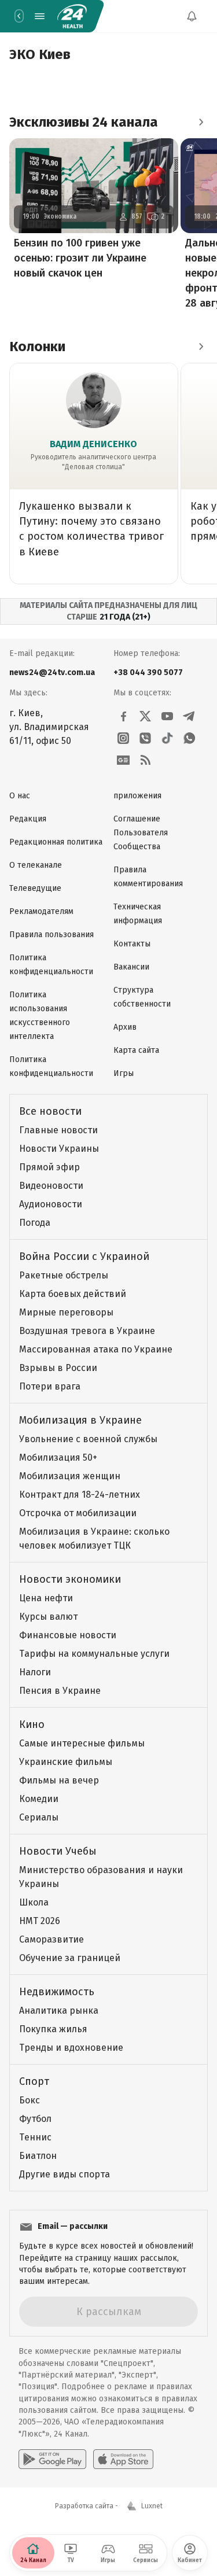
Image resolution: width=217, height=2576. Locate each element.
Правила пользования (52, 935)
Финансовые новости (68, 1635)
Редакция (28, 819)
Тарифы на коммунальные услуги (94, 1654)
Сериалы (39, 1817)
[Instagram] (123, 738)
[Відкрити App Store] (123, 2459)
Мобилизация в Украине (80, 1420)
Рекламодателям (41, 911)
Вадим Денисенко (93, 444)
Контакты (132, 944)
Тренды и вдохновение (71, 2048)
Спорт (34, 2081)
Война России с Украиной (84, 1256)
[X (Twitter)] (145, 716)
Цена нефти (46, 1598)
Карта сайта (136, 1050)
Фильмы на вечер (59, 1780)
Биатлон (38, 2156)
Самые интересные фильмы (82, 1743)
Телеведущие (35, 888)
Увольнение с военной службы (88, 1439)
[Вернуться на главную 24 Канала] (19, 16)
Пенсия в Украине (60, 1691)
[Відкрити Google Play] (52, 2459)
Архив (125, 1027)
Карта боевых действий (73, 1294)
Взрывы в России (58, 1368)
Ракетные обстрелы (64, 1275)
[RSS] (145, 760)
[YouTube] (167, 716)
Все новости (50, 1111)
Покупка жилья (53, 2029)
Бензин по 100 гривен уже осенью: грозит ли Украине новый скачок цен (80, 258)
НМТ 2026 (40, 1921)
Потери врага (50, 1386)
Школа (34, 1902)
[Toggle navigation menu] (39, 16)
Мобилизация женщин (70, 1476)
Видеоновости (51, 1186)
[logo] (72, 16)
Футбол (35, 2119)
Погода (35, 1223)
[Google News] (123, 760)
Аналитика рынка (59, 2011)
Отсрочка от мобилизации (78, 1513)
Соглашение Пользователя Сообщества (141, 833)
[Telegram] (189, 716)
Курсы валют (48, 1617)
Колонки (37, 347)
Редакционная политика (56, 842)
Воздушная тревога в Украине (87, 1331)
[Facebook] (123, 716)
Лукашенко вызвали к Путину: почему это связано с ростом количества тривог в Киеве (91, 529)
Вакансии (131, 967)
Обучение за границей (70, 1958)
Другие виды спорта (65, 2174)
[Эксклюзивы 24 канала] (201, 122)
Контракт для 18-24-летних (80, 1495)
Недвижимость (57, 1992)
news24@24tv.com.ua (52, 672)
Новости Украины (59, 1149)
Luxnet (152, 2506)
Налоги (35, 1672)
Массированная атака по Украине (96, 1349)
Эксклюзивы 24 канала (84, 122)
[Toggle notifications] (192, 16)
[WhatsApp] (189, 738)
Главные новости (58, 1130)
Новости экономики (70, 1579)
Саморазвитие (52, 1939)
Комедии (39, 1799)
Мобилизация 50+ (58, 1457)
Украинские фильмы (66, 1762)
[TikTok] (167, 738)
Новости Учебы (58, 1851)
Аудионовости (51, 1204)
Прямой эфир (49, 1167)
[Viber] (145, 738)
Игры (124, 1073)
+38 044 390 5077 (148, 672)
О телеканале (36, 865)
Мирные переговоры (66, 1312)
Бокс (30, 2100)
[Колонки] (201, 347)
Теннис (35, 2137)
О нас (20, 796)
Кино (32, 1724)
